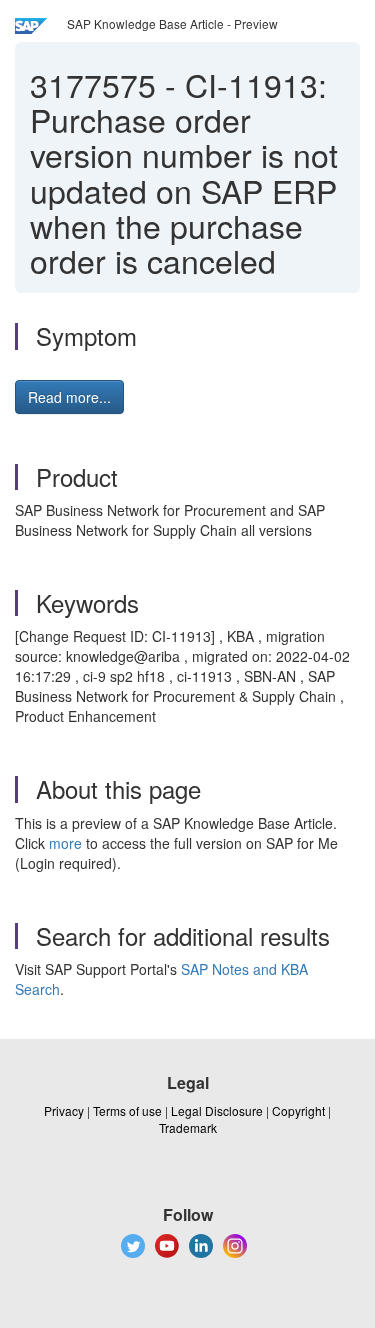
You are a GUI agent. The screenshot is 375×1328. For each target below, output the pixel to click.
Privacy (64, 1110)
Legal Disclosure (217, 1110)
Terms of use (127, 1110)
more (65, 843)
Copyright (298, 1110)
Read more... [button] (69, 397)
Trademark (188, 1127)
